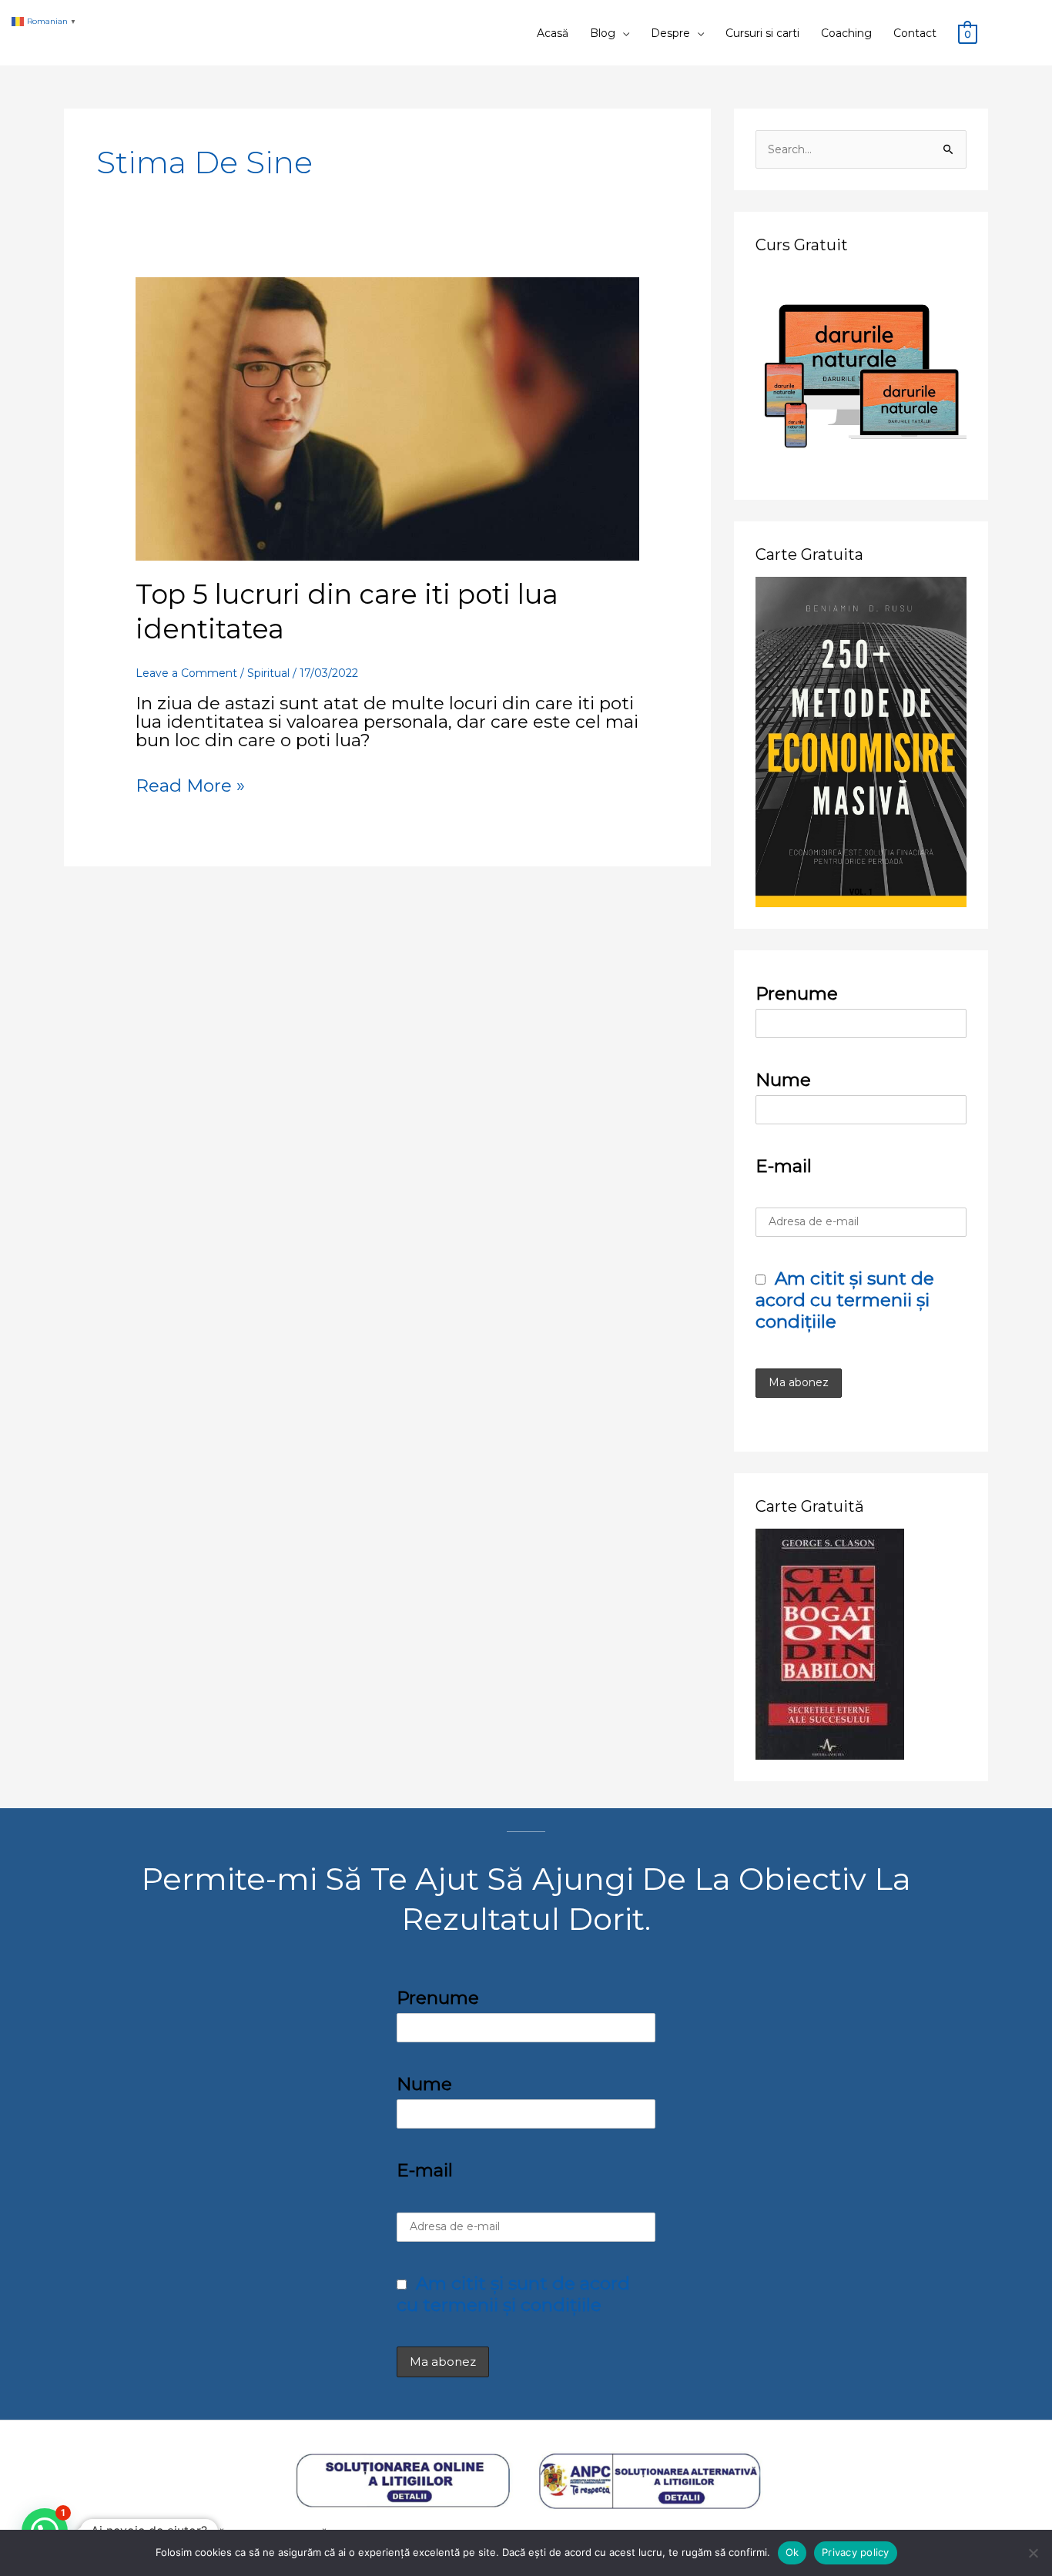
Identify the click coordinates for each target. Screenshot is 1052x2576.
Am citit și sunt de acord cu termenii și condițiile (845, 1300)
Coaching (846, 33)
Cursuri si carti (762, 33)
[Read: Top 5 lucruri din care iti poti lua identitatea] (387, 417)
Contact (915, 33)
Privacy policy (856, 2552)
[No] (1033, 2553)
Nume (783, 1080)
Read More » (190, 786)
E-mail (784, 1166)
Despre (670, 33)
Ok (792, 2552)
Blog (603, 33)
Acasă (553, 33)
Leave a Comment (186, 673)
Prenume (797, 993)
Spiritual (268, 673)
